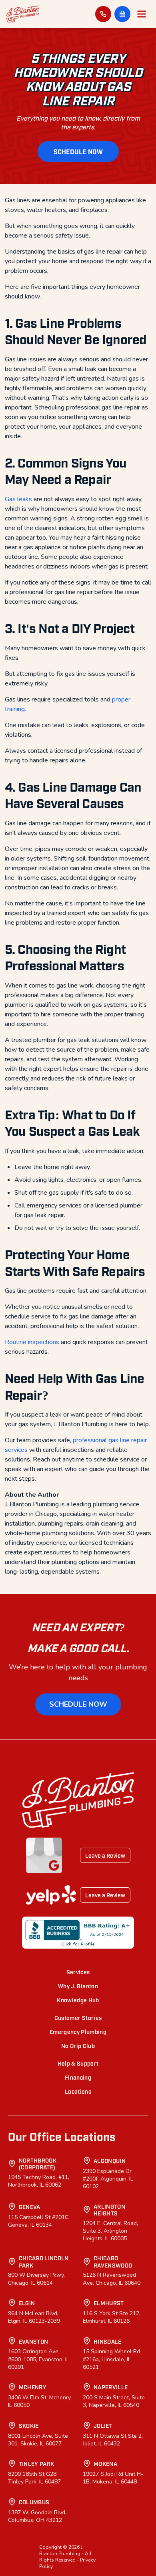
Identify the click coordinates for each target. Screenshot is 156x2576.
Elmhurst (109, 2303)
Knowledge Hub (78, 2000)
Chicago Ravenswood (113, 2261)
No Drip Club (78, 2045)
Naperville (111, 2387)
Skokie (29, 2425)
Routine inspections (32, 1342)
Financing (78, 2077)
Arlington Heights (109, 2210)
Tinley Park (37, 2463)
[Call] (103, 14)
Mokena (105, 2463)
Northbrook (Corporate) (38, 2164)
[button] (122, 14)
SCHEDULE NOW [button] (78, 151)
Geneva (30, 2206)
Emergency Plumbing (78, 2031)
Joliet (103, 2425)
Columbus (34, 2502)
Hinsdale (108, 2341)
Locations (78, 2091)
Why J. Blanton (78, 1986)
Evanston (34, 2341)
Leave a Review (105, 1855)
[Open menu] (142, 14)
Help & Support (78, 2063)
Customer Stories (78, 2017)
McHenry (33, 2387)
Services (78, 1972)
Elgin (27, 2303)
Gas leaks (18, 499)
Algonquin (110, 2160)
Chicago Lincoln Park (44, 2261)
